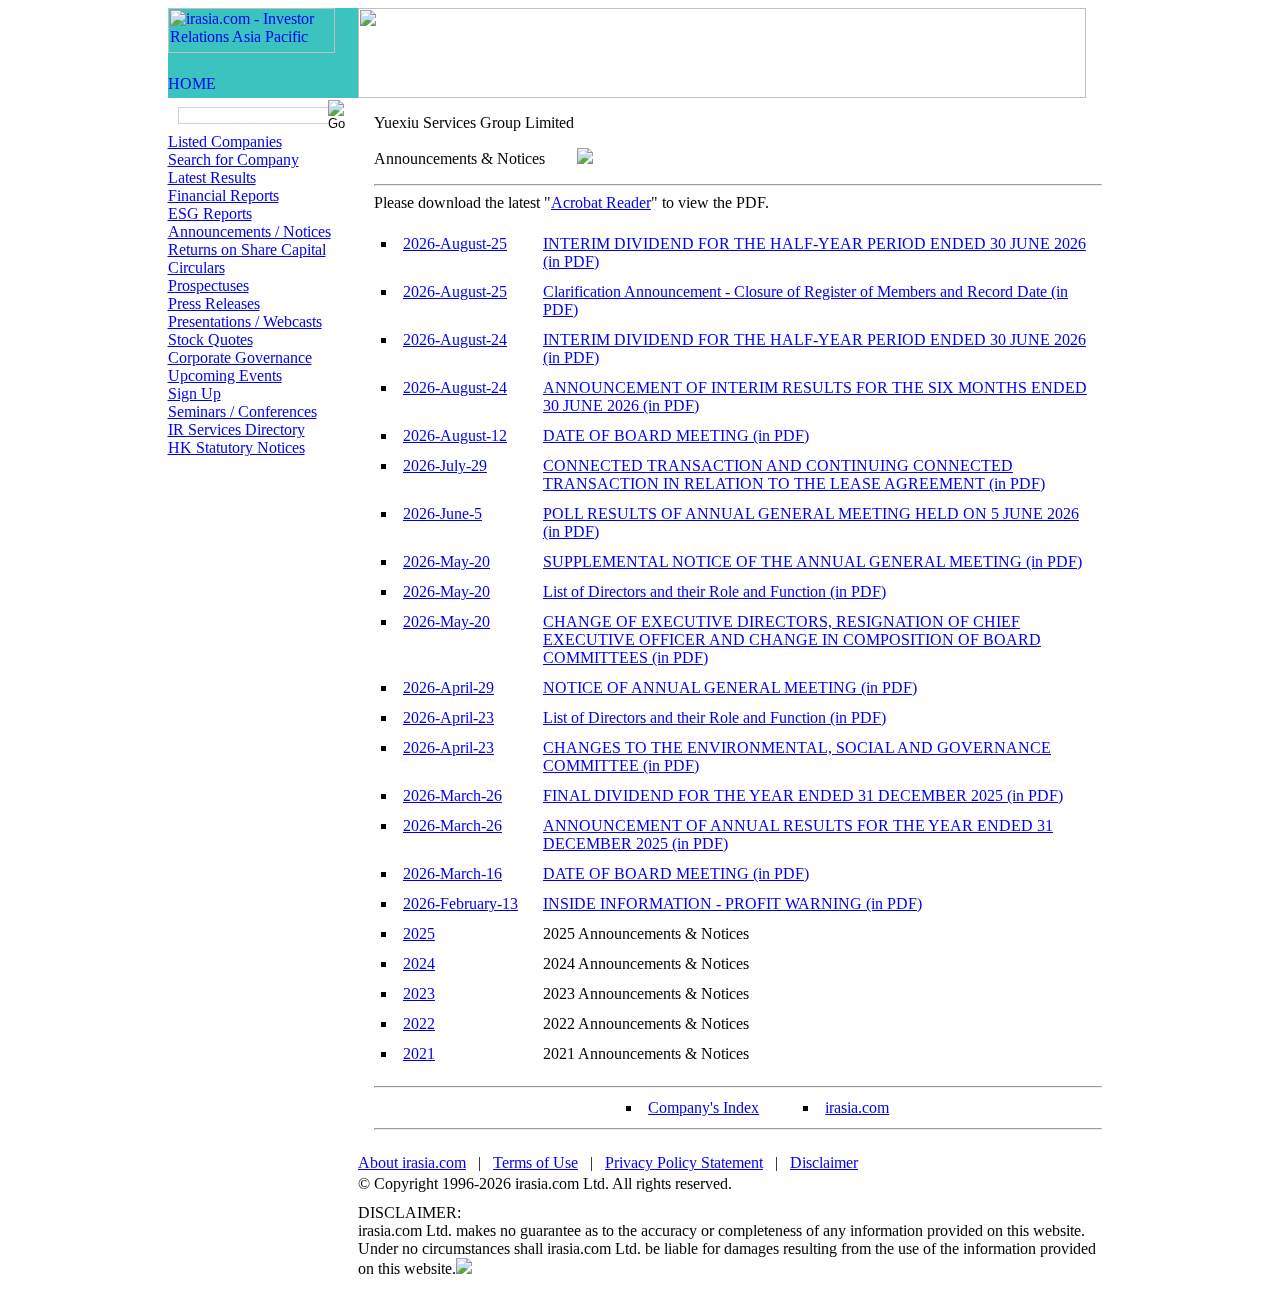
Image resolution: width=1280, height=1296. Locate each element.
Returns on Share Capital (247, 249)
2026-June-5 (442, 513)
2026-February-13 (460, 903)
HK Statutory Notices (236, 447)
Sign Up (194, 393)
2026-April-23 (448, 717)
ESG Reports (210, 213)
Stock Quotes (210, 339)
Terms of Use (535, 1162)
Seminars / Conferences (242, 411)
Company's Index (703, 1107)
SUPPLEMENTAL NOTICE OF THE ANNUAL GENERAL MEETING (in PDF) (812, 561)
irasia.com (857, 1107)
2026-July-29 (445, 465)
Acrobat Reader (601, 202)
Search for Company (233, 159)
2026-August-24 (455, 339)
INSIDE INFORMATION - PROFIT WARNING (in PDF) (732, 903)
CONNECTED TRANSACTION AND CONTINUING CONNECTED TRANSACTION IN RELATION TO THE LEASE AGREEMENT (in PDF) (794, 474)
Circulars (196, 267)
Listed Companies (225, 141)
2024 (419, 963)
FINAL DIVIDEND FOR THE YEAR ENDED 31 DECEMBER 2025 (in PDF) (803, 795)
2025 (419, 933)
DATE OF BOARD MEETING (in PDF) (676, 435)
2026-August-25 (455, 243)
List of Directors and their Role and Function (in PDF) (714, 591)
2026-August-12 (455, 435)
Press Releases (214, 303)
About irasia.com (412, 1162)
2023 (419, 993)
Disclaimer (824, 1162)
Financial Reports (223, 195)
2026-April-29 (448, 687)
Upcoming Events (225, 375)
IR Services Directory (236, 429)
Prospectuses (208, 285)
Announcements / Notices (249, 231)
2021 (419, 1053)
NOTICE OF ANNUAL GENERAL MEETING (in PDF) (730, 687)
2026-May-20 (446, 561)
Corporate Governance (240, 357)
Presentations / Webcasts (245, 321)
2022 (419, 1023)
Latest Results (212, 177)
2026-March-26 (452, 795)
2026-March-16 (452, 873)
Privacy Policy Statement (684, 1162)
